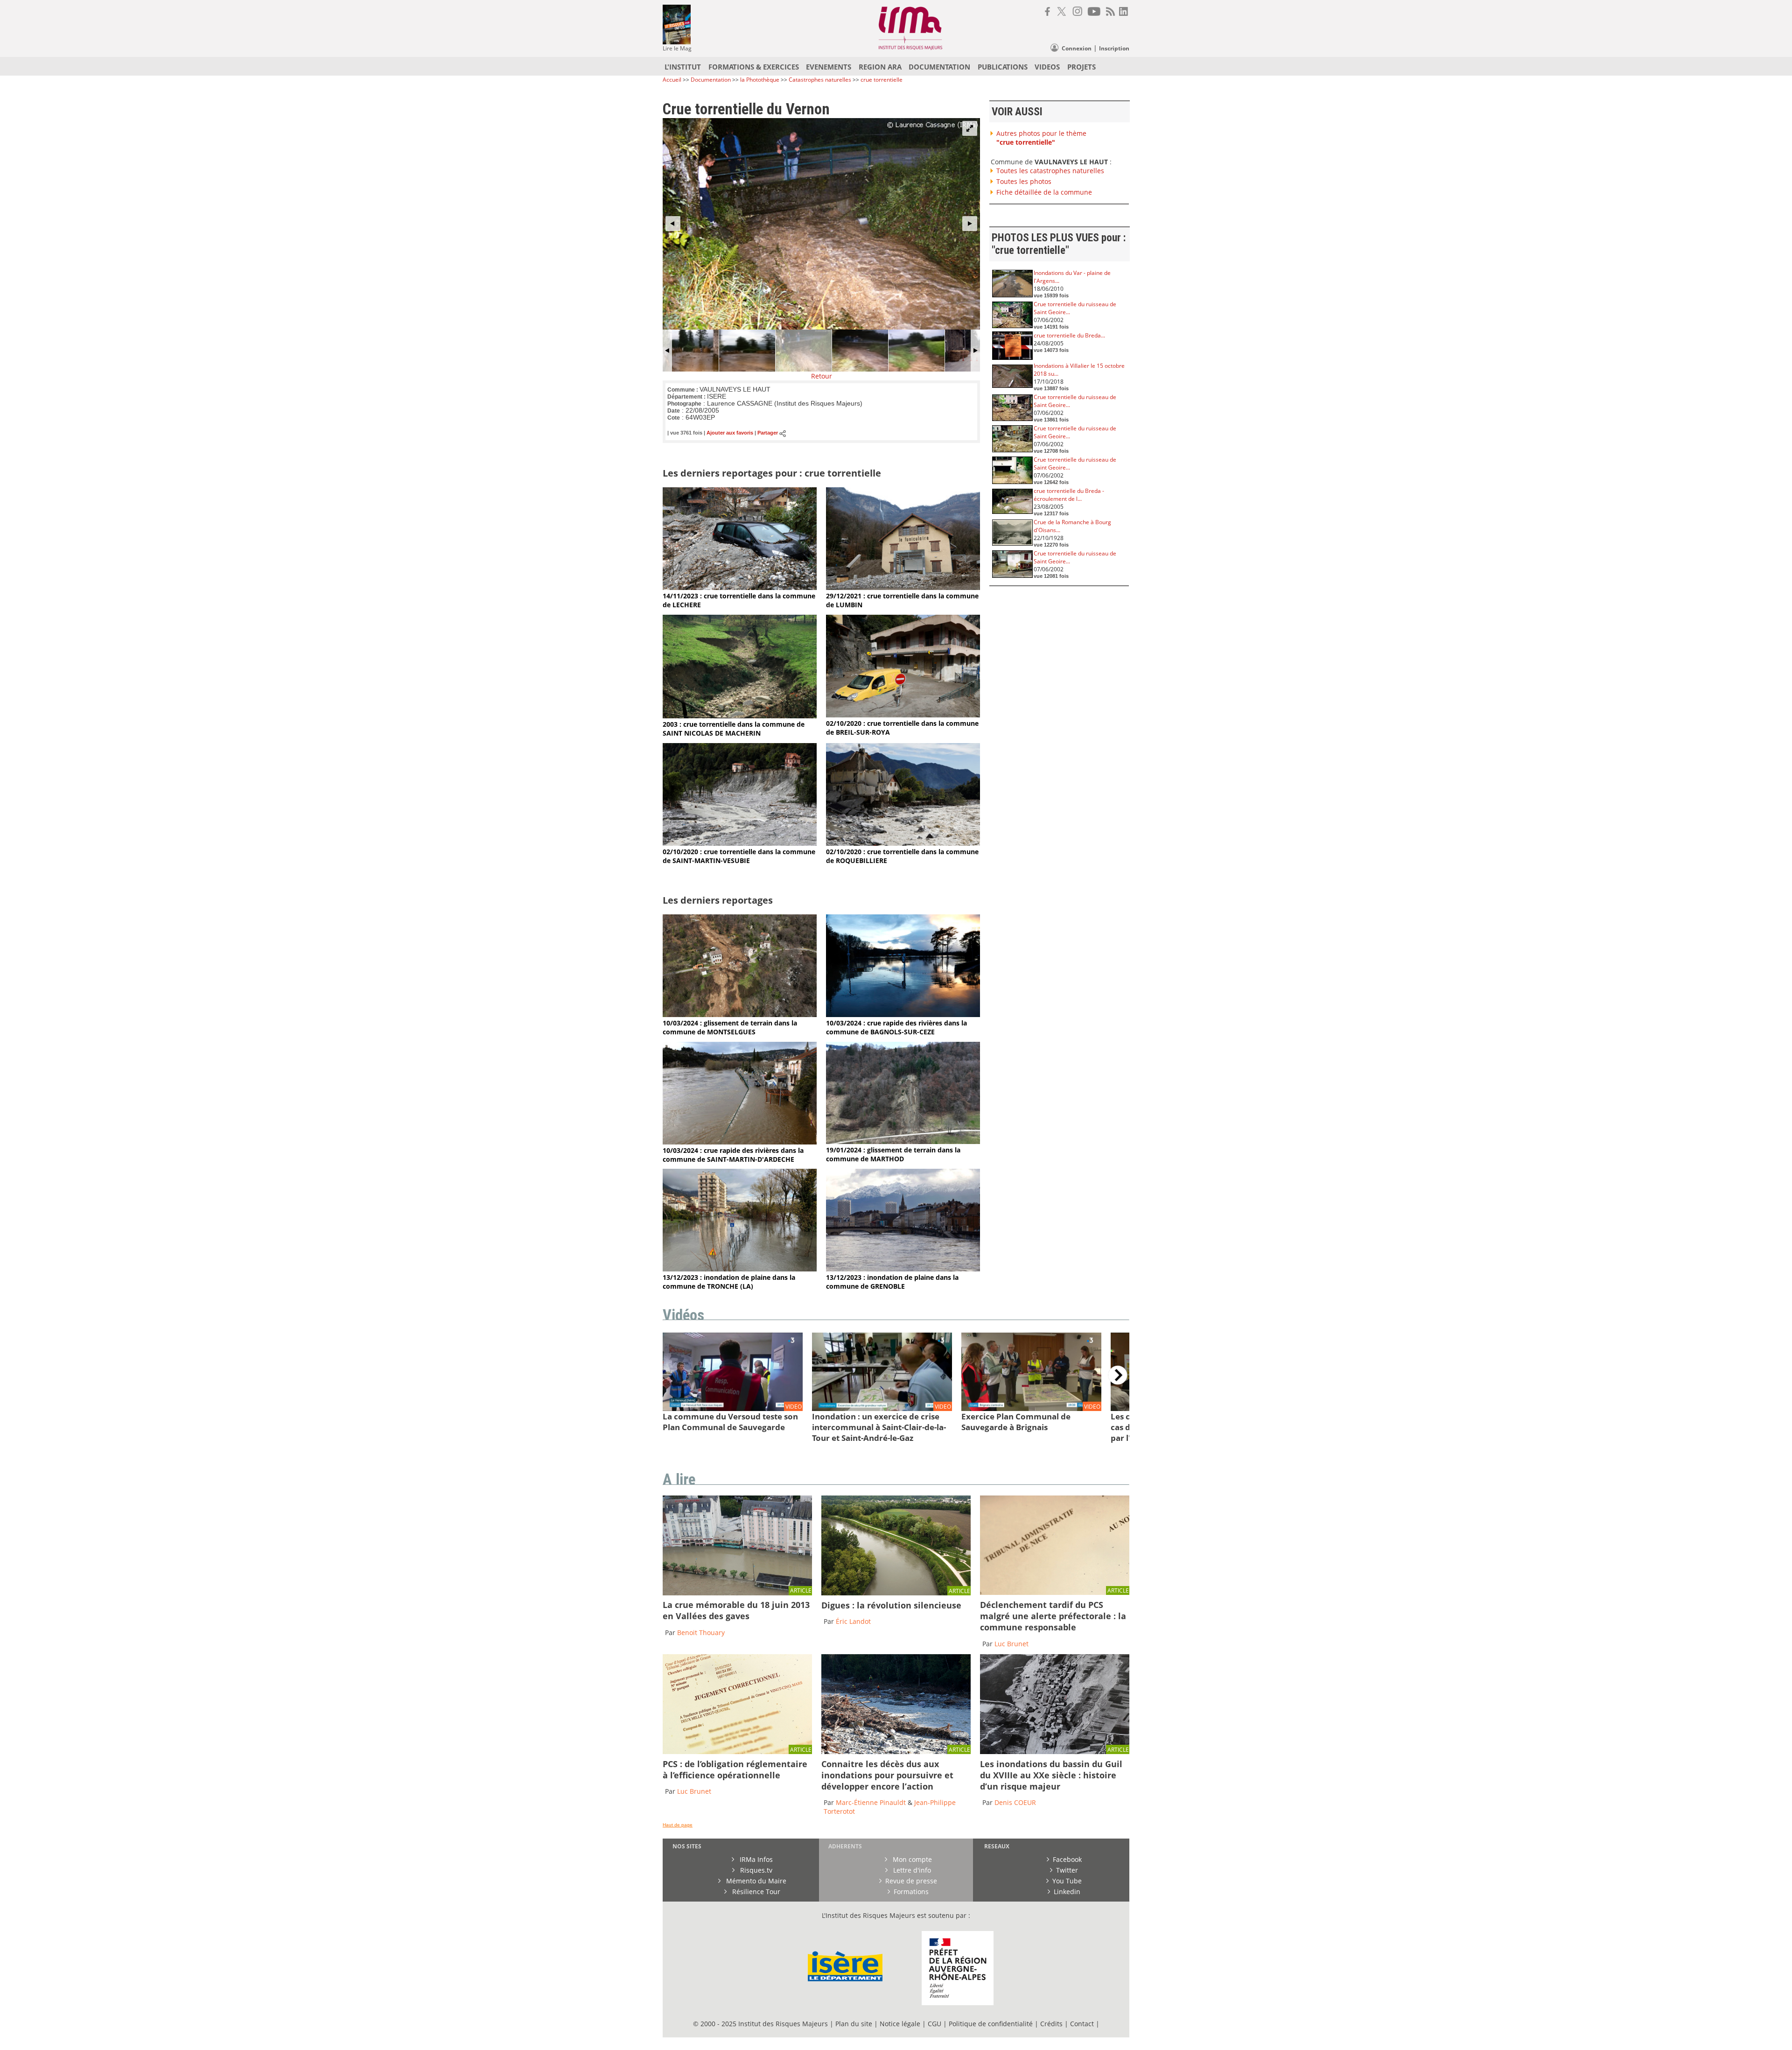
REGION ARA (880, 67)
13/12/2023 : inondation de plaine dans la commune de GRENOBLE (892, 1282)
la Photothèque (760, 80)
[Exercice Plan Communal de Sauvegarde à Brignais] (1031, 1408)
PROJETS (1081, 67)
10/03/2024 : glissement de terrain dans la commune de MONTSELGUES (730, 1027)
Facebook (1067, 1859)
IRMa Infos (755, 1859)
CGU (934, 2024)
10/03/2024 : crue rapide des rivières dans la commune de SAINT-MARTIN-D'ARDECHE (733, 1155)
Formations (911, 1892)
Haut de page (678, 1825)
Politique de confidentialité (991, 2024)
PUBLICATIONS (1003, 67)
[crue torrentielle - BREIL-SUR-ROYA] (903, 715)
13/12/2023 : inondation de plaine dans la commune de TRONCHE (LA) (729, 1282)
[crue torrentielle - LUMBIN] (903, 587)
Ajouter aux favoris (730, 433)
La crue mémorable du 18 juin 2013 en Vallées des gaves (736, 1610)
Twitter (1067, 1870)
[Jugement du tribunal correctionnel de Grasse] (1055, 1592)
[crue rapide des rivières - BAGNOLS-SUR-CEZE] (903, 1014)
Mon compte (911, 1859)
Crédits (1051, 2024)
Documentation (711, 80)
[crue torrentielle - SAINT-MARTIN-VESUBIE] (740, 843)
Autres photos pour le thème (1041, 138)
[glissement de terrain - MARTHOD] (903, 1141)
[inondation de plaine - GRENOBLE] (903, 1269)
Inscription (1114, 48)
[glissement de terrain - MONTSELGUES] (740, 1014)
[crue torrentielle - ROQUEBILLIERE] (903, 843)
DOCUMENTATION (939, 67)
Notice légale (900, 2024)
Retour (822, 376)
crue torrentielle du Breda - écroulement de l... (1069, 495)
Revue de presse (911, 1881)
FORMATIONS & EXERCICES (754, 67)
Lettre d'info (911, 1870)
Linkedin (1067, 1892)
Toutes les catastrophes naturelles (1050, 171)
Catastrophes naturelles (820, 80)
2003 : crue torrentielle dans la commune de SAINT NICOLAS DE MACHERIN (734, 729)
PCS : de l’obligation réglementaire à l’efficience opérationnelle (735, 1769)
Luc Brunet (1011, 1644)
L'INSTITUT (683, 67)
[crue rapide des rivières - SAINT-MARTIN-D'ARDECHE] (740, 1142)
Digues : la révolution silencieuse (891, 1605)
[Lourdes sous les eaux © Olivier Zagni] (737, 1593)
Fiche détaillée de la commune (1044, 192)
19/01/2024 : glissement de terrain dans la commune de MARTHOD (893, 1154)
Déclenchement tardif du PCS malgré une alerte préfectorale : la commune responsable (1053, 1616)
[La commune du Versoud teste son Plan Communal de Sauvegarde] (733, 1408)
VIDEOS (1047, 67)
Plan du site (854, 2024)
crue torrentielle (882, 80)
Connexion (1077, 48)
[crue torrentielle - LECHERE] (740, 587)
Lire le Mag (677, 48)
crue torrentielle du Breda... (1069, 335)
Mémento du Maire (755, 1881)
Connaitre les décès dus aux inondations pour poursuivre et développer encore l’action (887, 1775)
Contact (1083, 2024)
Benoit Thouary (701, 1632)
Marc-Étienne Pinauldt (871, 1802)
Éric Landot (853, 1621)
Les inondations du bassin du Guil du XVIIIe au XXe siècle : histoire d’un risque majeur (1051, 1775)
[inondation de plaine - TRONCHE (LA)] (740, 1269)
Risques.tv (755, 1870)
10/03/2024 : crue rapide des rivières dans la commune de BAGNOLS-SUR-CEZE (896, 1027)
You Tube (1067, 1881)
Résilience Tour (755, 1892)
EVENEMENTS (829, 67)
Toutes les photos (1024, 181)
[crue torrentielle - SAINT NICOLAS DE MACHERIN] (740, 716)
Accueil (672, 80)
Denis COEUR (1015, 1802)
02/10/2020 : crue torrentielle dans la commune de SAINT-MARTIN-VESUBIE (739, 856)
